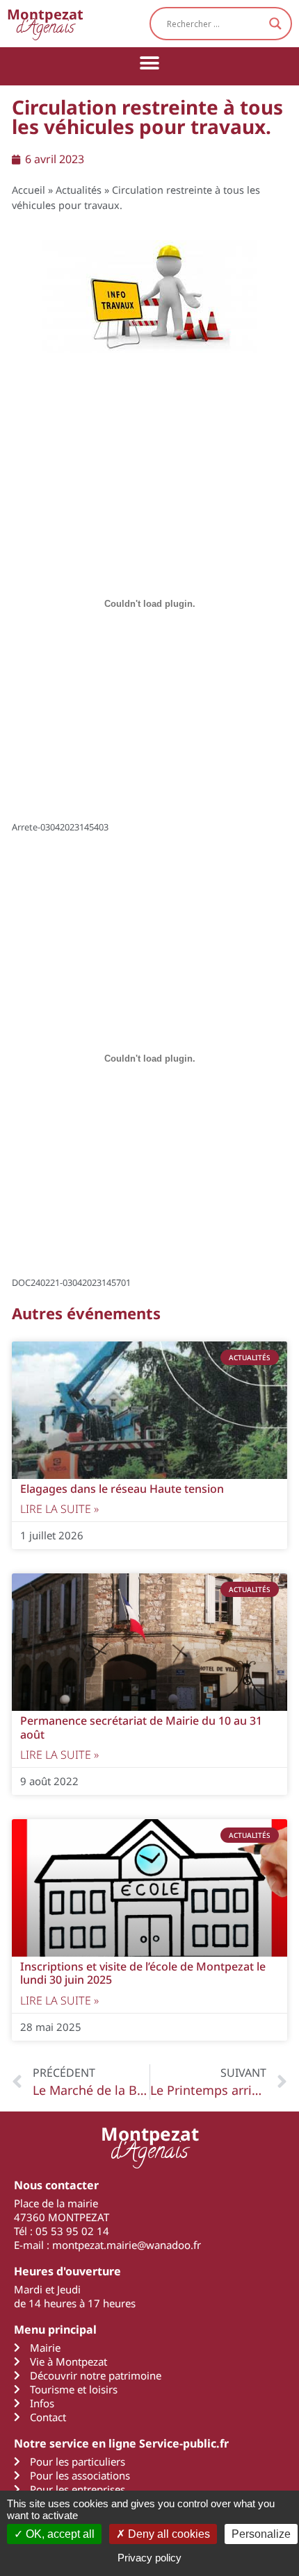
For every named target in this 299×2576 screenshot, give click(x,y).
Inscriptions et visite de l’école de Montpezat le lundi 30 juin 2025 (143, 1973)
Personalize (261, 2534)
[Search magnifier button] (275, 24)
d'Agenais (45, 23)
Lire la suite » (59, 1509)
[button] (150, 63)
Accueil (29, 190)
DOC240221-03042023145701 (71, 1282)
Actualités (79, 190)
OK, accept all (59, 2534)
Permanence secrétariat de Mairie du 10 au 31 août (141, 1727)
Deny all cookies (168, 2534)
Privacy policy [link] (149, 2558)
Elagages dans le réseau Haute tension (122, 1489)
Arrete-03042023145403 (60, 827)
